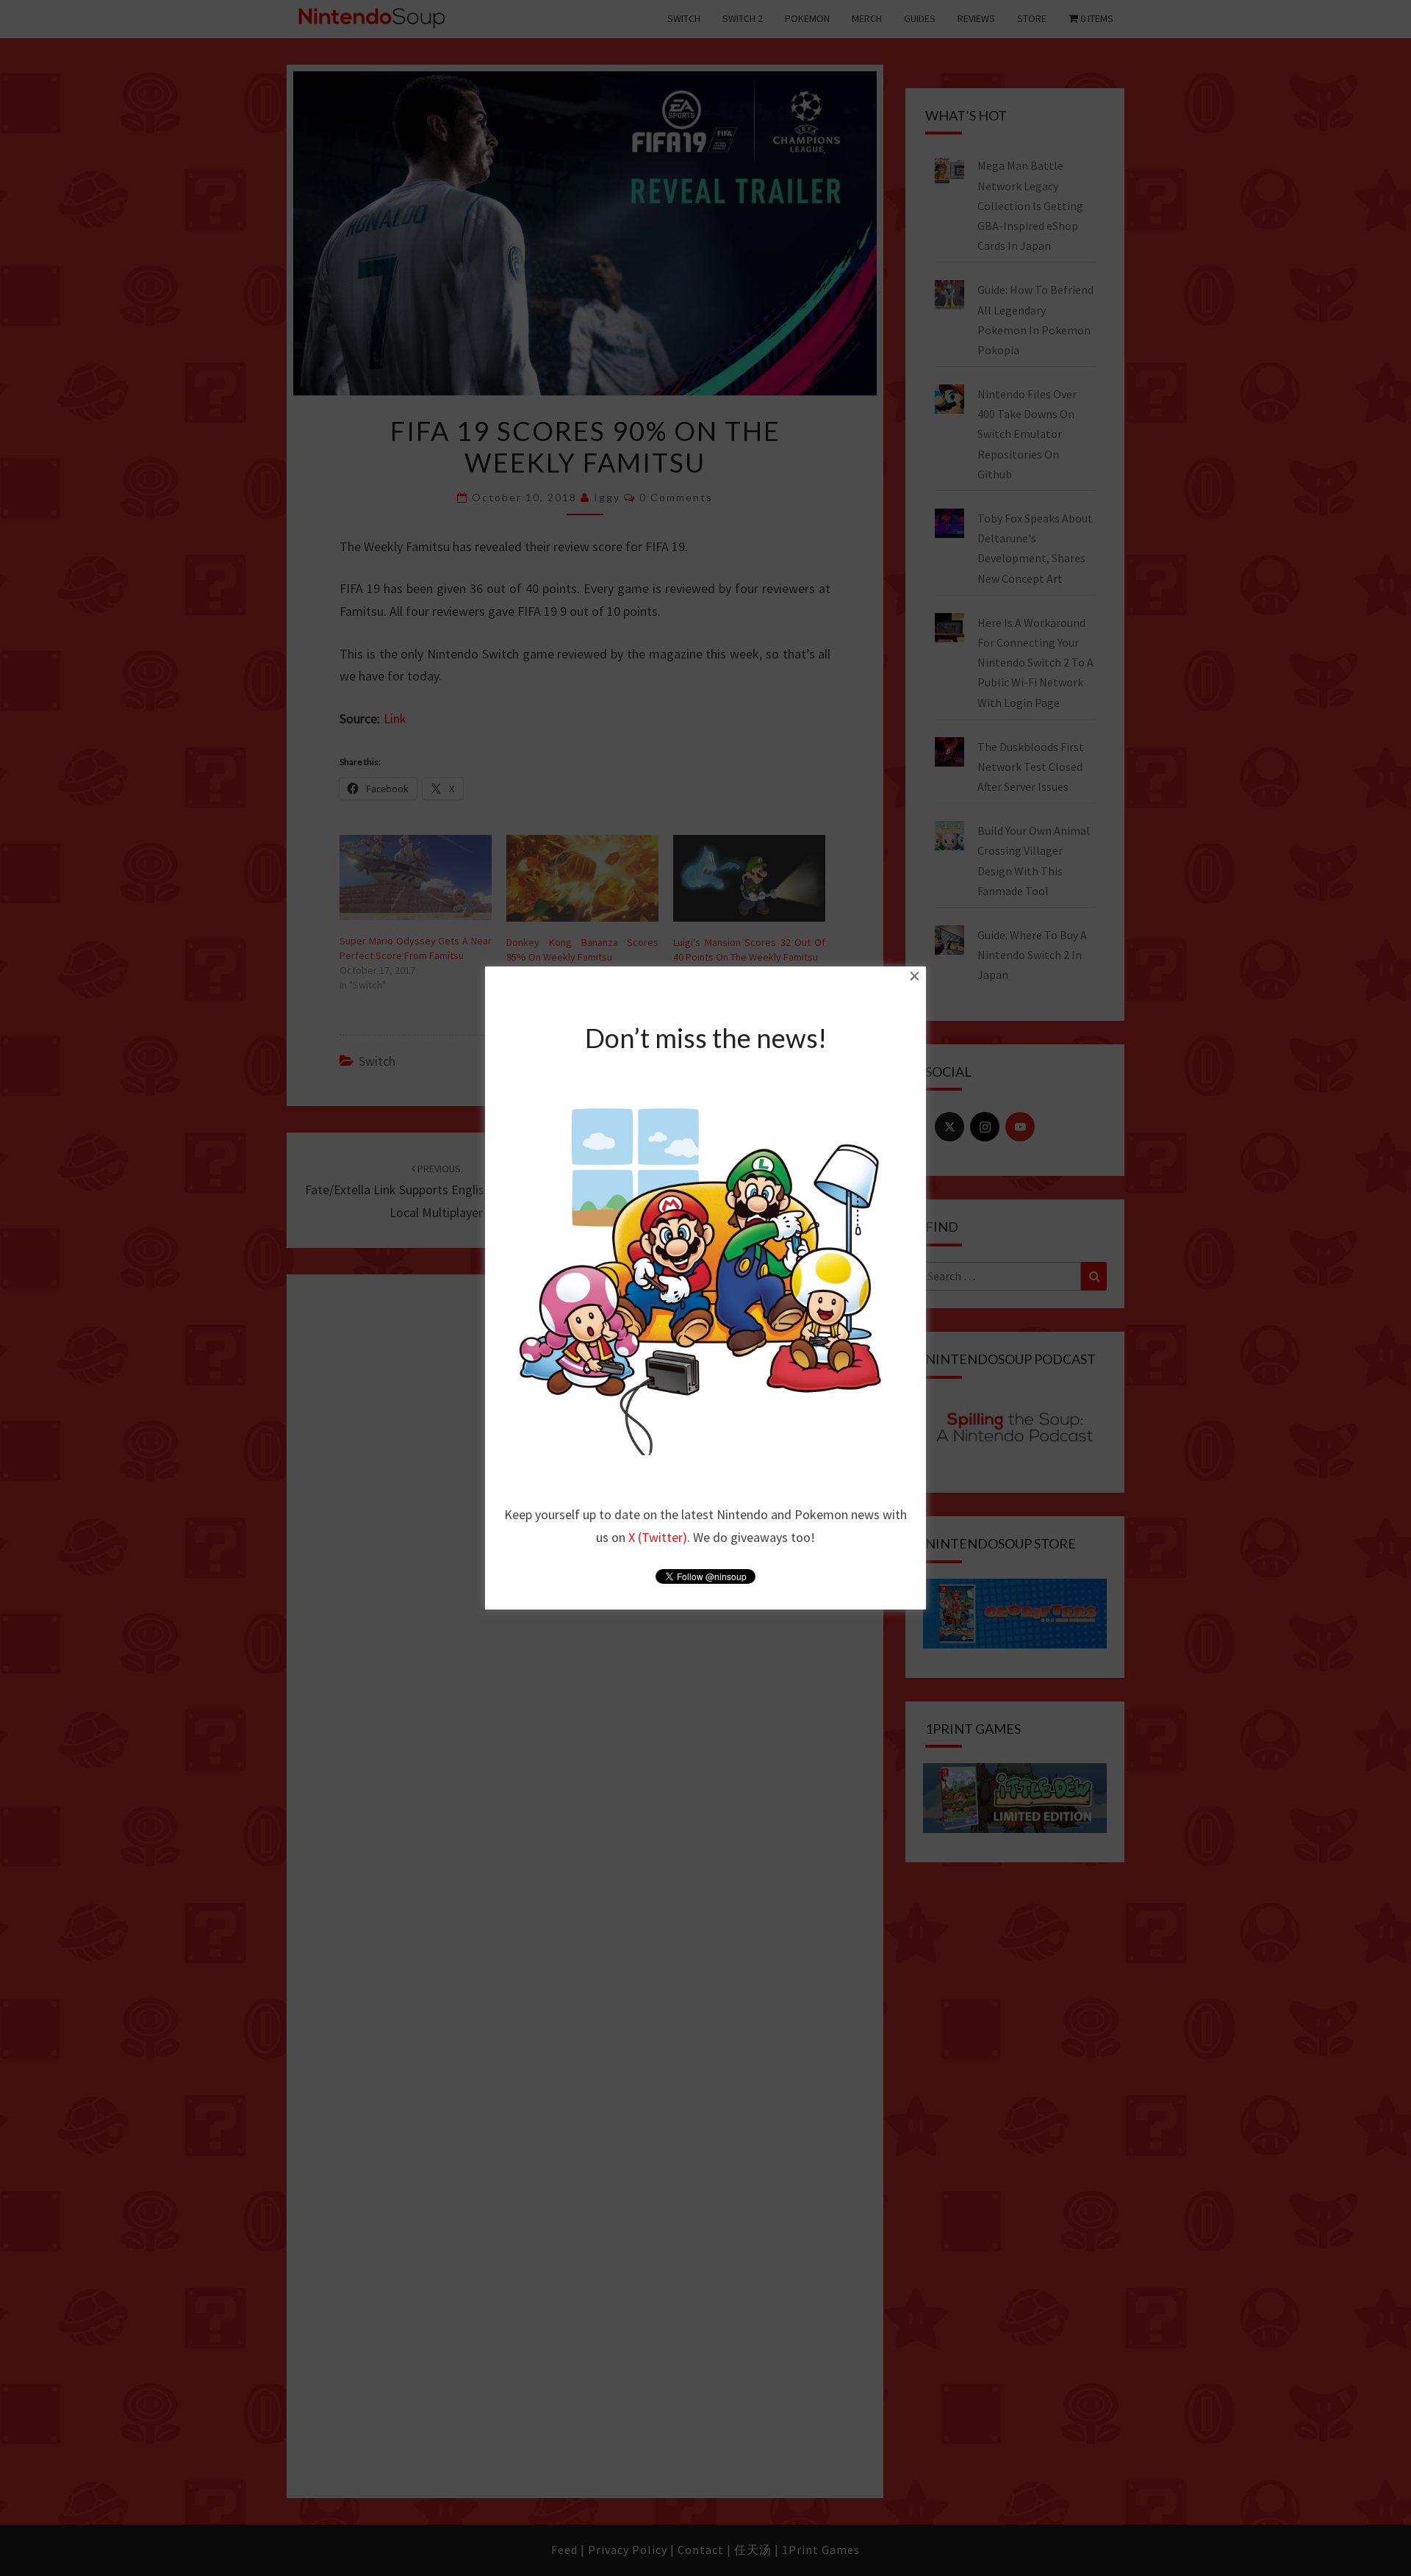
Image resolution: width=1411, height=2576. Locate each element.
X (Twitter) (658, 1537)
